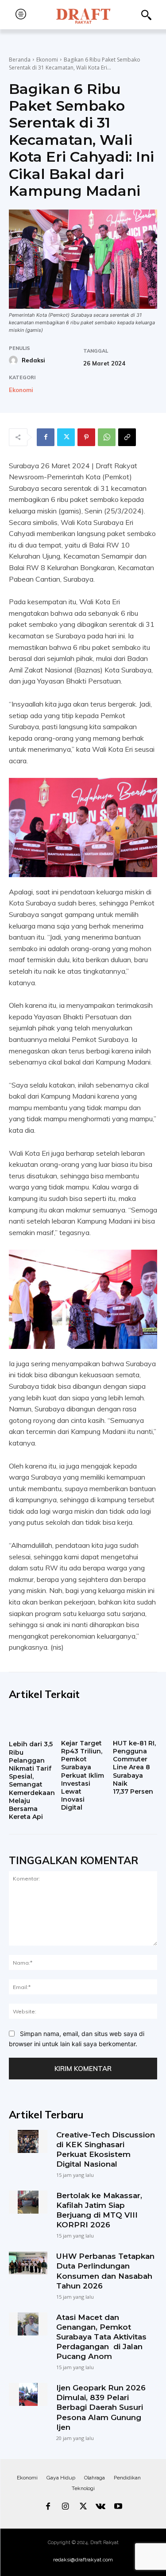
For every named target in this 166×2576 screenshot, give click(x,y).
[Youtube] (118, 2507)
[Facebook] (46, 437)
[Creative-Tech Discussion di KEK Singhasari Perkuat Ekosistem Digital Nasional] (28, 2141)
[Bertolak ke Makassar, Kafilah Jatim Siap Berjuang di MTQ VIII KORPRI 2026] (28, 2202)
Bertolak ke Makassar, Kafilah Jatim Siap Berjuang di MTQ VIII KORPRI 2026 (99, 2210)
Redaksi (33, 360)
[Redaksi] (15, 360)
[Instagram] (66, 2507)
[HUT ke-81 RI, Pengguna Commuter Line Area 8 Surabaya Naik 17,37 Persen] (135, 1723)
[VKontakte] (100, 2507)
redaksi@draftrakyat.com (83, 2560)
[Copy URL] (127, 437)
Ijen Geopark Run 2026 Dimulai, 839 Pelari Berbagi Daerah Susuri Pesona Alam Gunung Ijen (101, 2407)
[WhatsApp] (107, 437)
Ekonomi (47, 60)
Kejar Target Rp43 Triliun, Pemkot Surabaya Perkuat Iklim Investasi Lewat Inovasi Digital (83, 1776)
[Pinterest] (86, 437)
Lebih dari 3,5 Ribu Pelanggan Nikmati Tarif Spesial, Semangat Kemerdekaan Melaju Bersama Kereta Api (32, 1780)
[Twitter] (66, 437)
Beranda (20, 60)
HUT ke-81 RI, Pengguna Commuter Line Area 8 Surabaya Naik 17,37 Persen (134, 1767)
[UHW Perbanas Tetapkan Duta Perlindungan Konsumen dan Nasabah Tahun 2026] (28, 2263)
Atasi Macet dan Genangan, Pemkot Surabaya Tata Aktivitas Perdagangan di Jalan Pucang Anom (101, 2337)
